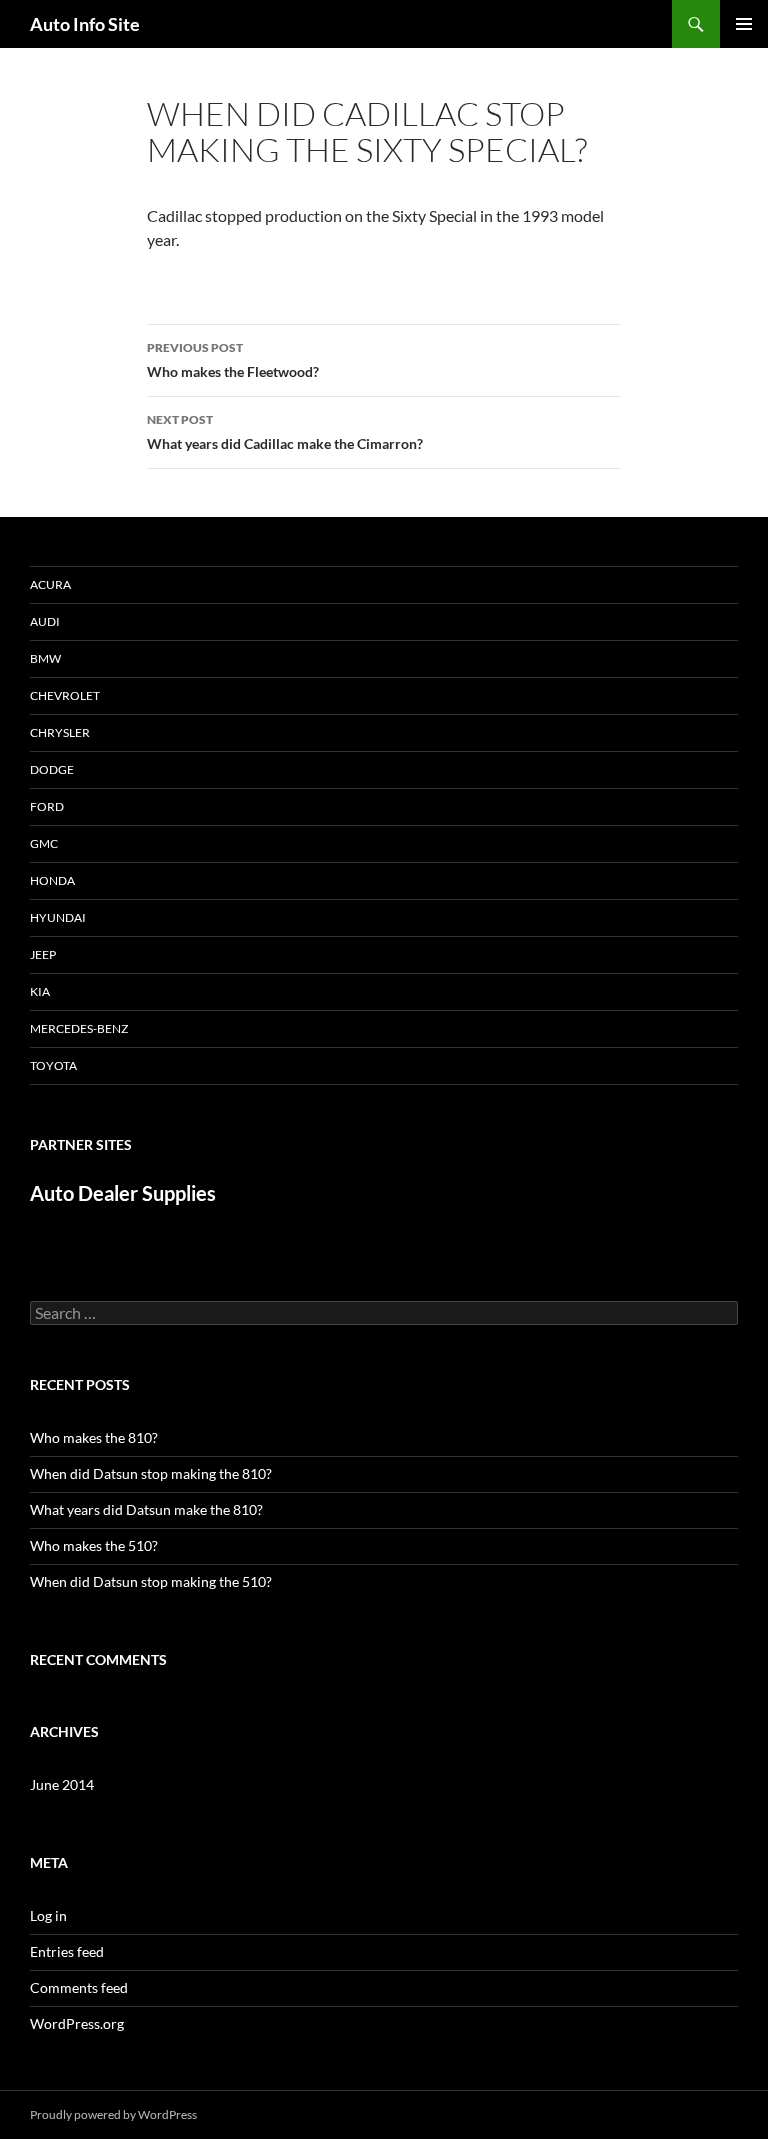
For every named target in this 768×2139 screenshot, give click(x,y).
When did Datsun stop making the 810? (151, 1473)
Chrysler (60, 732)
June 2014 (62, 1784)
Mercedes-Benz (79, 1028)
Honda (52, 880)
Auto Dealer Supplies (123, 1193)
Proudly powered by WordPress (113, 2114)
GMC (44, 843)
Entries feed (67, 1951)
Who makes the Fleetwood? (233, 360)
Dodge (52, 769)
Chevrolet (65, 695)
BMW (45, 658)
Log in (48, 1915)
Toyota (53, 1065)
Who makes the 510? (94, 1545)
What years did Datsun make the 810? (146, 1509)
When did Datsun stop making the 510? (151, 1581)
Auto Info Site (85, 24)
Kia (40, 991)
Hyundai (58, 917)
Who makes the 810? (94, 1437)
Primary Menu (744, 24)
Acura (50, 584)
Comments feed (79, 1987)
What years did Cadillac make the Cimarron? (285, 432)
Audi (45, 621)
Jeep (43, 954)
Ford (47, 806)
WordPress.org (77, 2023)
